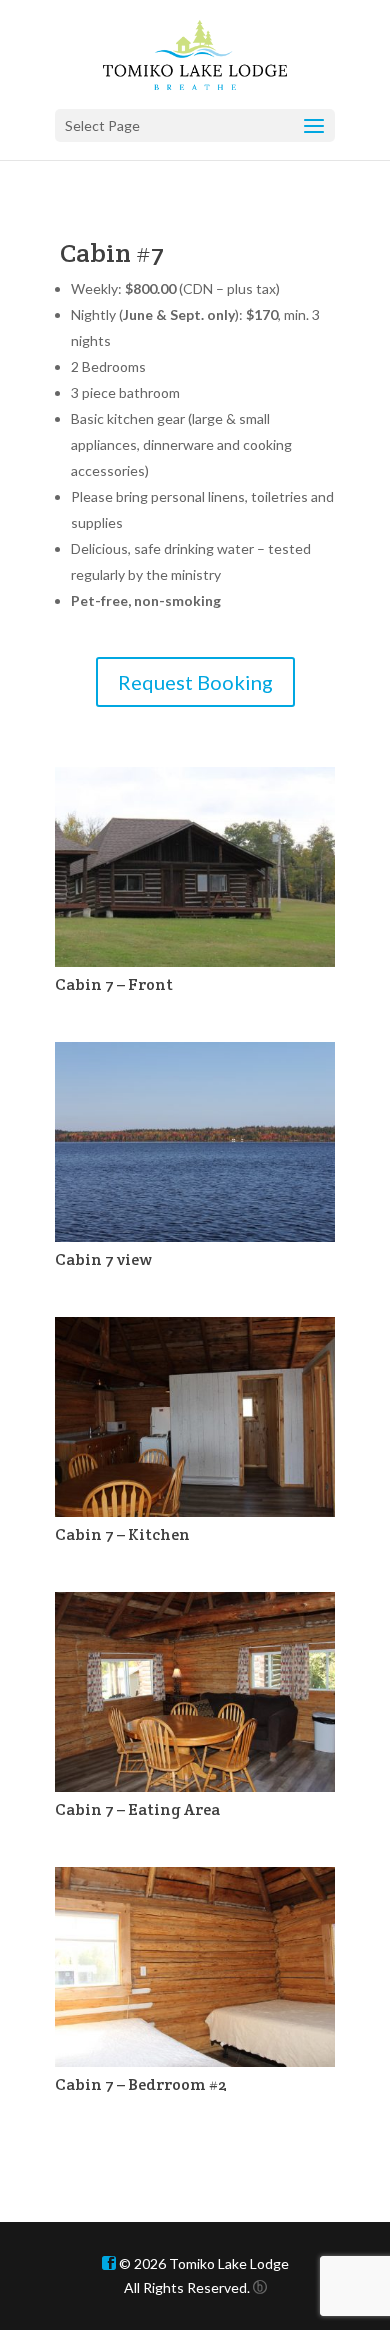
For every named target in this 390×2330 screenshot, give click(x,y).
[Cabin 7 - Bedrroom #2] (196, 2061)
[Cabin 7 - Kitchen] (196, 1511)
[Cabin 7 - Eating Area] (196, 1786)
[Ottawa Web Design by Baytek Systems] (260, 2287)
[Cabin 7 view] (196, 1236)
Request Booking (195, 682)
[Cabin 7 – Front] (196, 961)
